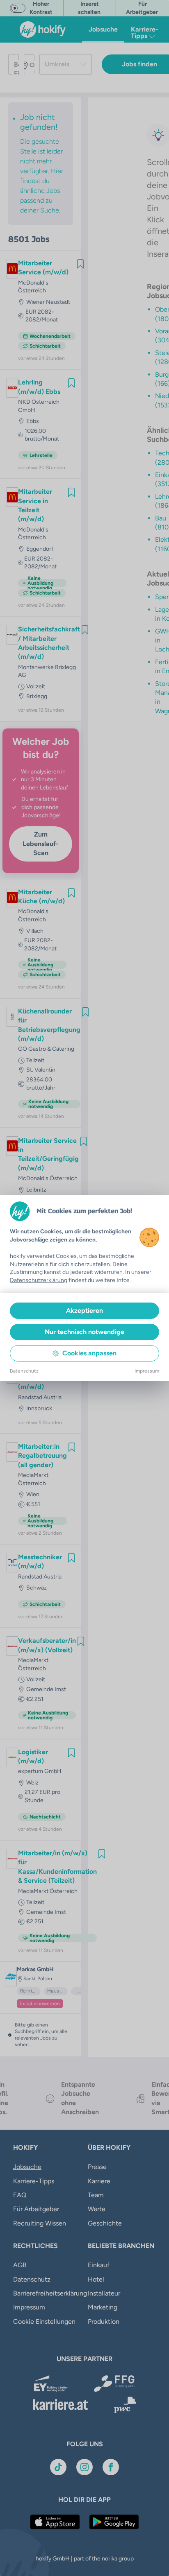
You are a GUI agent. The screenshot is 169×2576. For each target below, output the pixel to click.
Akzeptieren (84, 1311)
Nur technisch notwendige (84, 1332)
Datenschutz (24, 1371)
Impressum (147, 1371)
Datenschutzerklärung (39, 1280)
